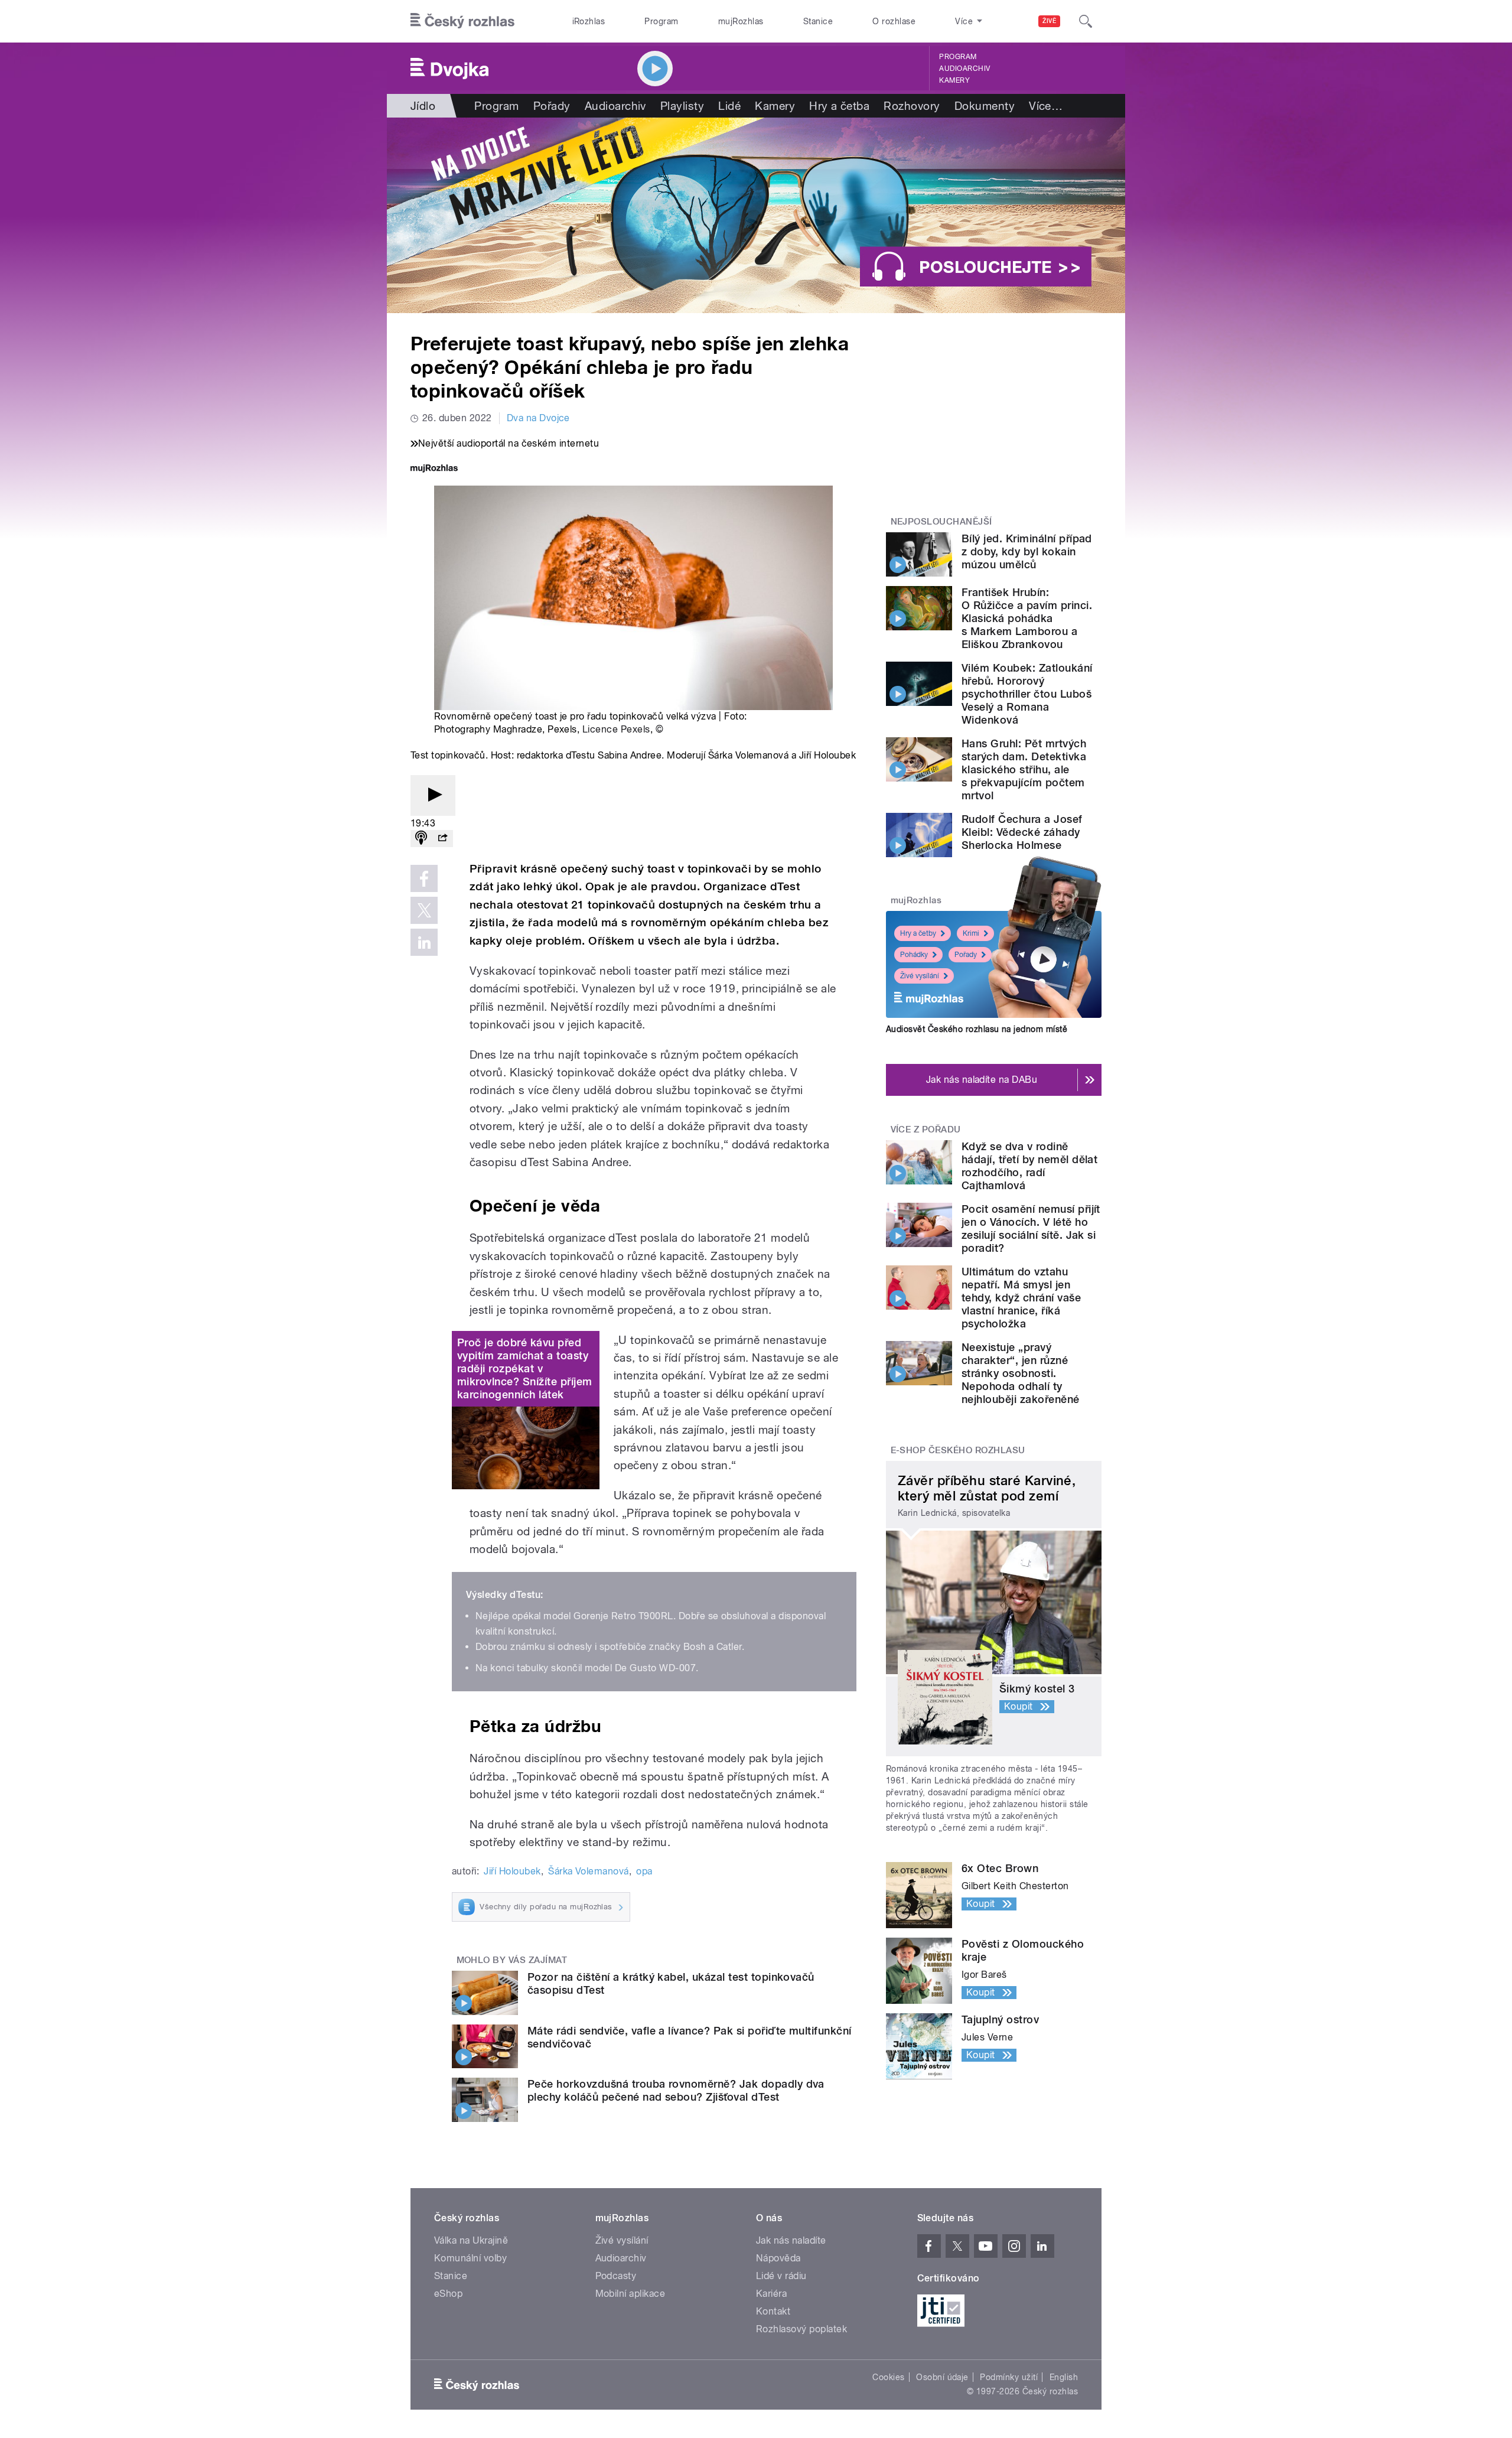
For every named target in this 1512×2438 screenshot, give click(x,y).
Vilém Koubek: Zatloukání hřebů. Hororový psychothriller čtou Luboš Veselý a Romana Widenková (1027, 694)
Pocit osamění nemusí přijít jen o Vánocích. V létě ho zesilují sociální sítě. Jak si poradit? (1031, 1228)
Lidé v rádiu (781, 2276)
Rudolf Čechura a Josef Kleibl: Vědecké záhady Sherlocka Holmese (1022, 832)
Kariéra (771, 2294)
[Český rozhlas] (462, 21)
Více (1046, 106)
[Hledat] (1086, 21)
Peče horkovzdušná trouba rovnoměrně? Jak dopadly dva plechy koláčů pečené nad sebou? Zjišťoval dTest (676, 2090)
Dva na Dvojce (538, 418)
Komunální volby (470, 2258)
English (1064, 2377)
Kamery (954, 80)
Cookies (888, 2377)
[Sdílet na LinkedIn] (424, 942)
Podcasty (616, 2276)
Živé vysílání (920, 976)
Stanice (818, 21)
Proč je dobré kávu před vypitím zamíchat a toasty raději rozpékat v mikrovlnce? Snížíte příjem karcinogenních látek (524, 1368)
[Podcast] (421, 839)
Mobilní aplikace (630, 2294)
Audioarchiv (964, 69)
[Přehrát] (433, 795)
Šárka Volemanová (589, 1871)
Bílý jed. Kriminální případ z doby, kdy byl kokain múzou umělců (1027, 551)
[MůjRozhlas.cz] (434, 469)
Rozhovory (912, 106)
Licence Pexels (616, 729)
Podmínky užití (1009, 2377)
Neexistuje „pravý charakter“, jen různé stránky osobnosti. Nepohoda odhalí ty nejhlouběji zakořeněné (1021, 1373)
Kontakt (773, 2311)
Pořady (552, 106)
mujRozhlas (741, 21)
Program (661, 21)
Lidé (729, 106)
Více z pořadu (926, 1130)
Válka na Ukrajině (471, 2240)
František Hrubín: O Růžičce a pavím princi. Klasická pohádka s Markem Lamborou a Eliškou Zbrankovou (1027, 618)
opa (644, 1871)
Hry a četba (839, 106)
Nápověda (778, 2258)
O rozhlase (894, 21)
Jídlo (423, 106)
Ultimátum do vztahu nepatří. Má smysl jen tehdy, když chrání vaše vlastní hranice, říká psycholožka (1021, 1298)
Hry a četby (918, 933)
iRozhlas (589, 21)
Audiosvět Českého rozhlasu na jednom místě (977, 1029)
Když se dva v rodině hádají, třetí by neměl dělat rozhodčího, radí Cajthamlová (1029, 1166)
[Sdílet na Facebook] (424, 878)
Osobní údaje (942, 2377)
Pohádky (914, 955)
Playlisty (682, 106)
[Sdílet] (442, 839)
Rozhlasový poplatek (801, 2329)
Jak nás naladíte (791, 2240)
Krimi (971, 933)
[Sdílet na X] (424, 910)
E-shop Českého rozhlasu (958, 1450)
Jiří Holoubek (512, 1871)
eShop (448, 2294)
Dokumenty (985, 106)
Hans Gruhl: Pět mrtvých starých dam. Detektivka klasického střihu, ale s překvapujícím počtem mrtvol (1024, 769)
